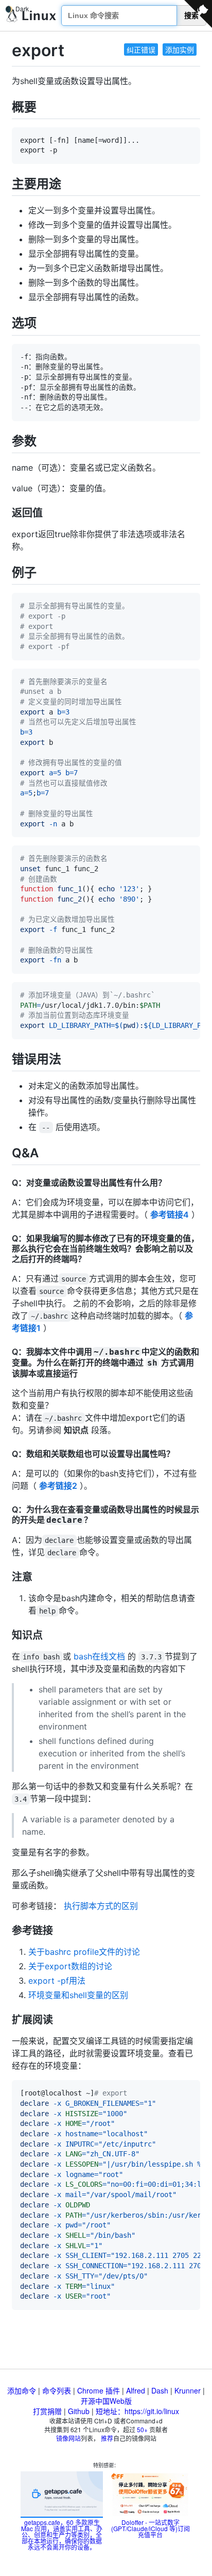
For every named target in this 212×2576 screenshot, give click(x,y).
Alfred (136, 2390)
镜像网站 (68, 2438)
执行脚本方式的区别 (101, 1906)
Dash (160, 2390)
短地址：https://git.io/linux (137, 2411)
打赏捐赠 (47, 2411)
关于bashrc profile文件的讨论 (84, 1952)
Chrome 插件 (99, 2390)
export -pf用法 (57, 1981)
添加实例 (180, 49)
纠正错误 (141, 49)
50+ (142, 2429)
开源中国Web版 (106, 2401)
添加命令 (22, 2390)
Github (79, 2411)
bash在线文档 (99, 1656)
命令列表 (57, 2390)
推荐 (107, 2438)
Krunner (188, 2390)
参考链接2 (58, 1486)
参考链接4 (170, 1215)
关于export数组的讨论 (70, 1966)
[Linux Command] (31, 16)
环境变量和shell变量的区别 (78, 1995)
